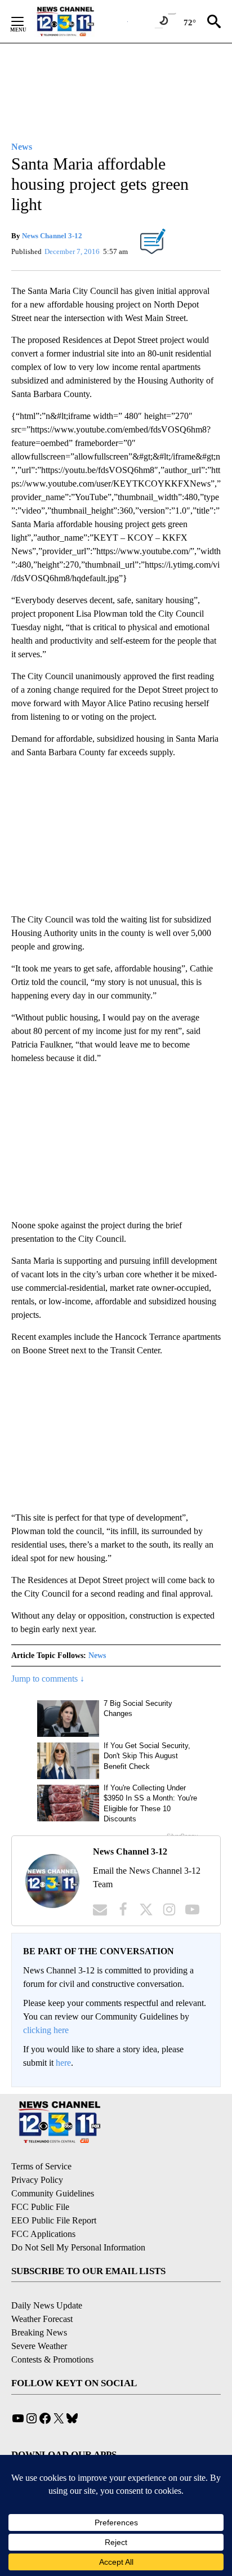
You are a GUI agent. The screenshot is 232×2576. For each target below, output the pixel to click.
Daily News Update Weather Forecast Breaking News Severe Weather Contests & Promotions (52, 2332)
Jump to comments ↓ (48, 1679)
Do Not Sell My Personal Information (78, 2247)
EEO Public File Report (54, 2220)
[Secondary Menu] (26, 21)
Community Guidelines (53, 2193)
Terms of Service (41, 2166)
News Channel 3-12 (52, 236)
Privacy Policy (37, 2180)
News (97, 1655)
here (63, 2063)
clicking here (46, 2030)
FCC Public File (40, 2207)
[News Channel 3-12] (79, 21)
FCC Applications (43, 2234)
